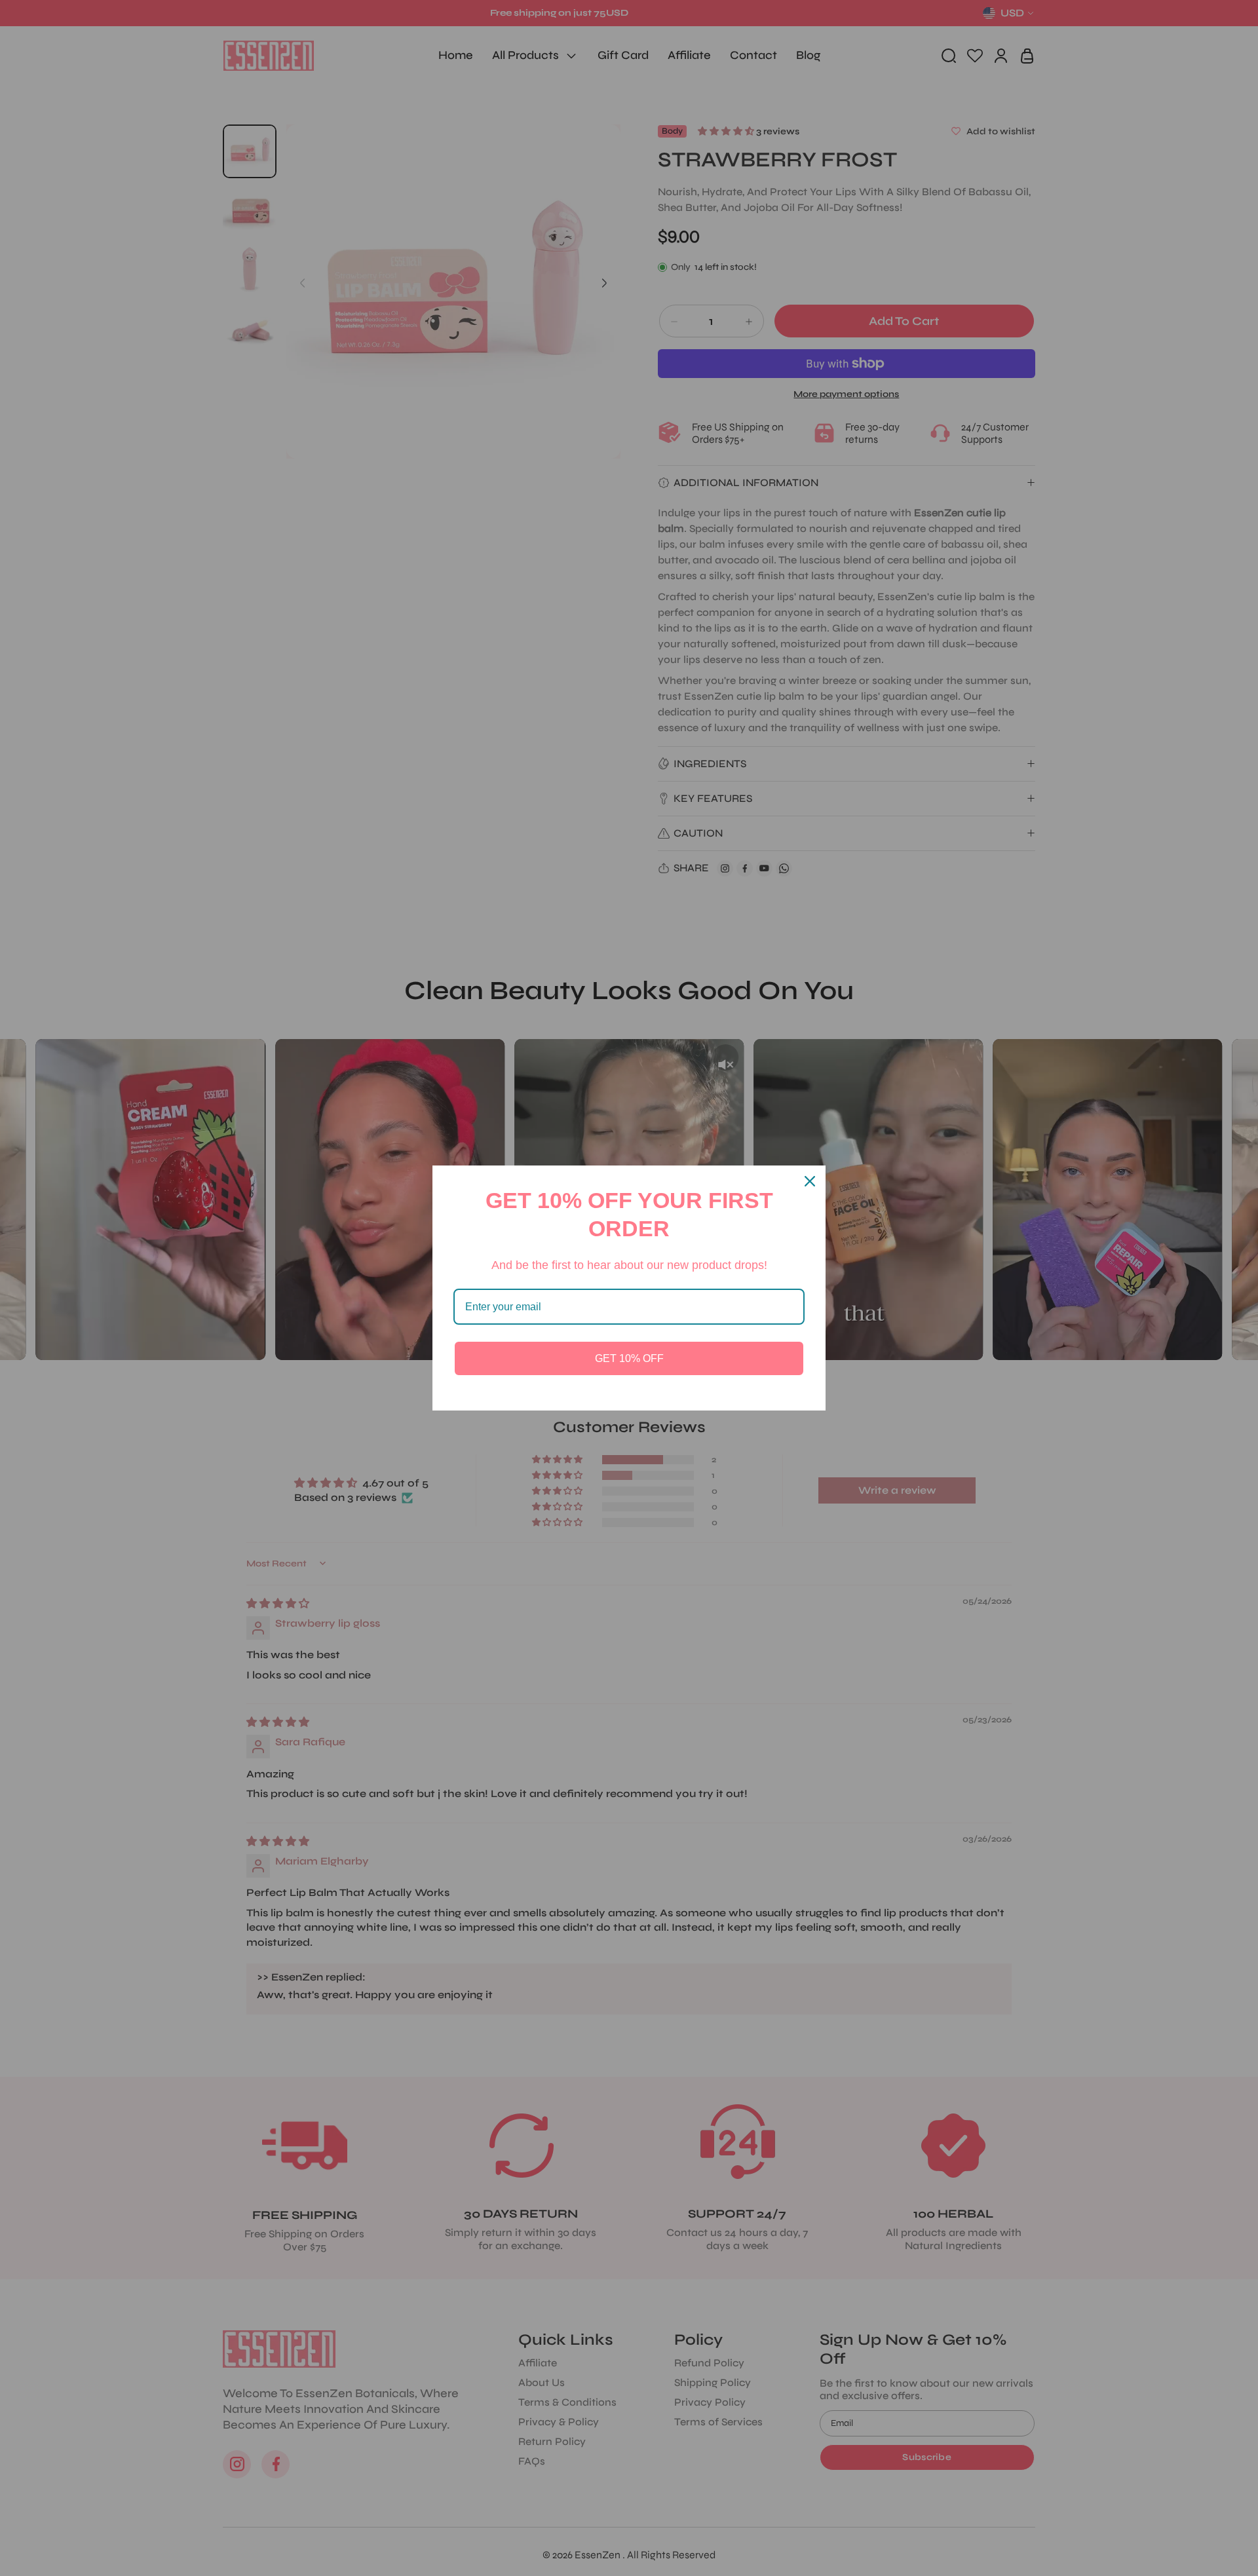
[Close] (810, 1181)
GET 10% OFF (629, 1358)
